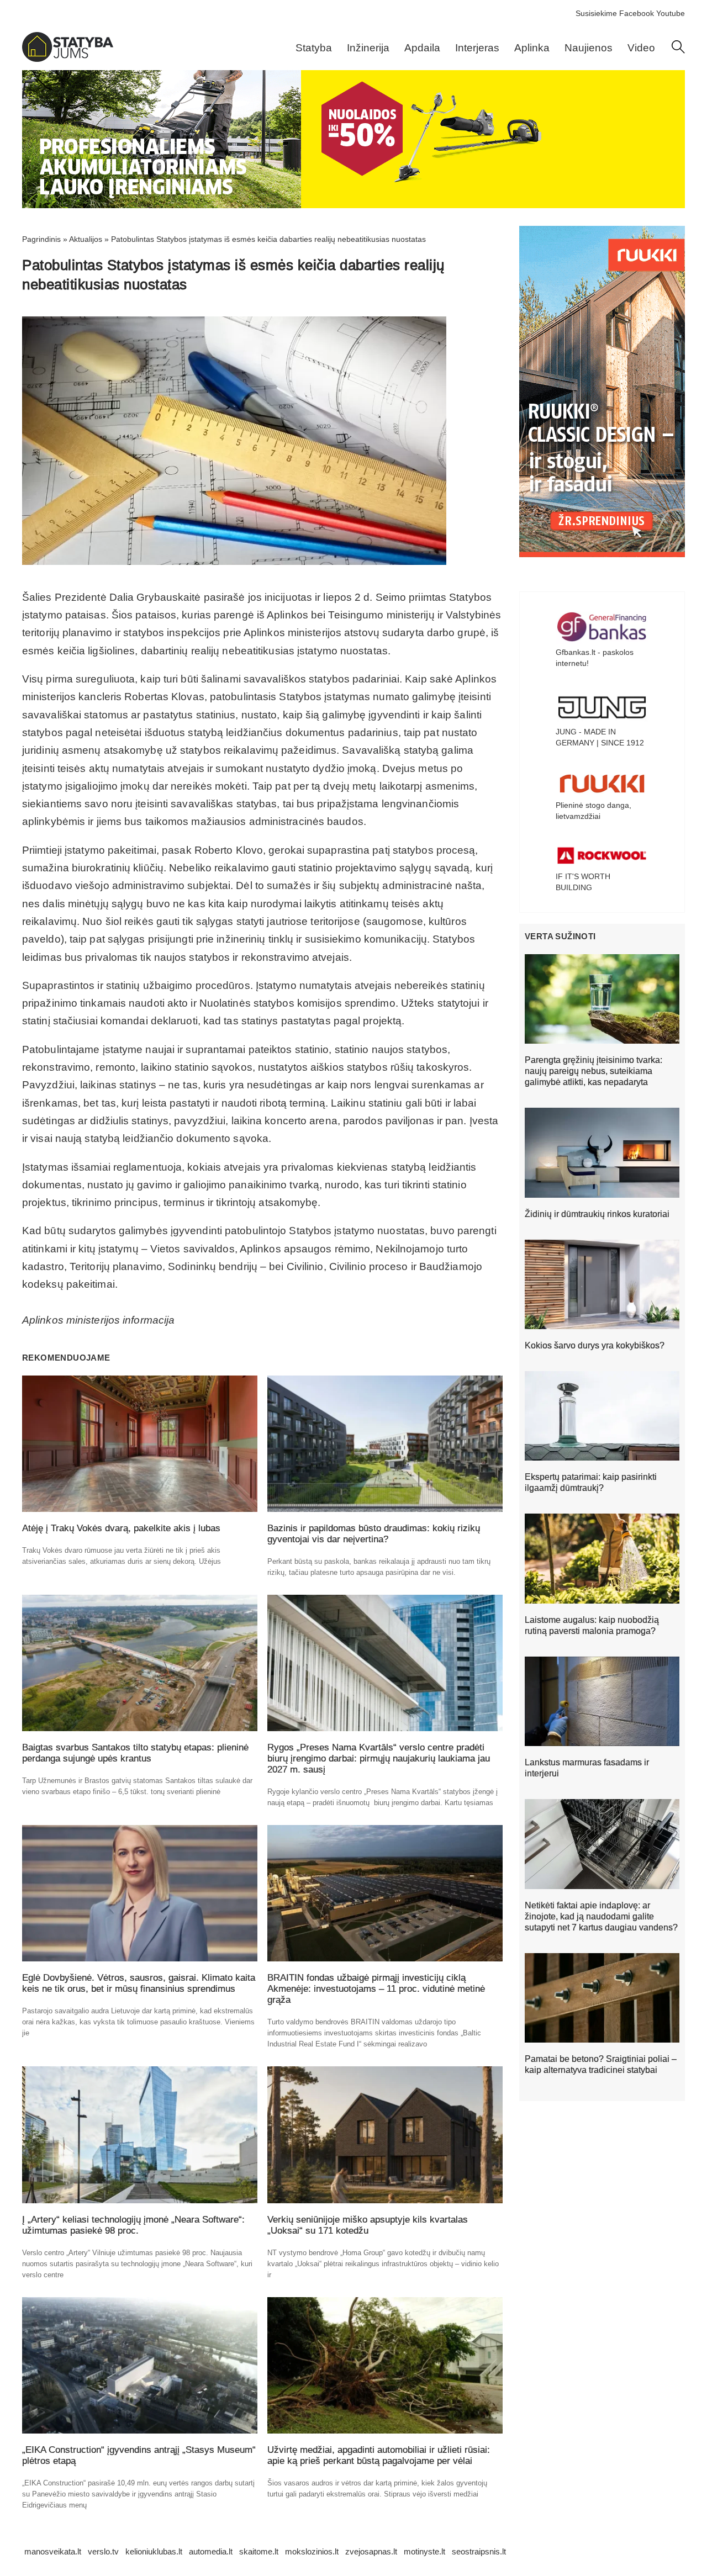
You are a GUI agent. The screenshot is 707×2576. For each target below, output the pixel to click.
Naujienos (589, 48)
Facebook (637, 13)
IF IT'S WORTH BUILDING (583, 882)
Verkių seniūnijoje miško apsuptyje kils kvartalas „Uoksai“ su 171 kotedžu (368, 2225)
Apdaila (422, 48)
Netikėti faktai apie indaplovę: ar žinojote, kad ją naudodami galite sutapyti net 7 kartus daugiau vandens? (601, 1916)
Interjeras (477, 48)
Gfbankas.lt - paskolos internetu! (595, 658)
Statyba (314, 48)
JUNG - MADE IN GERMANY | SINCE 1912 (600, 737)
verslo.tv (103, 2551)
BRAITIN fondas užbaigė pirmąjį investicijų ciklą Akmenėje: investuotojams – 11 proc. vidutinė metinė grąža (376, 1989)
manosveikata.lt (53, 2551)
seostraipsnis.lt (479, 2551)
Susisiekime (596, 13)
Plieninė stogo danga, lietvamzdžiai (593, 811)
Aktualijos (86, 239)
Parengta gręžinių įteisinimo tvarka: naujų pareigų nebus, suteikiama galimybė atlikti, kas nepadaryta (593, 1071)
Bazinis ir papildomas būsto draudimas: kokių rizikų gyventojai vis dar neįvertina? (374, 1534)
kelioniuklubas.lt (154, 2551)
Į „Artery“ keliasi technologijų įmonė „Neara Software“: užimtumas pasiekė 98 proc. (133, 2225)
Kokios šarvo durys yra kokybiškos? (595, 1345)
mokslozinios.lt (312, 2551)
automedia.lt (211, 2551)
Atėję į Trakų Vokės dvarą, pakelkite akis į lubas (121, 1528)
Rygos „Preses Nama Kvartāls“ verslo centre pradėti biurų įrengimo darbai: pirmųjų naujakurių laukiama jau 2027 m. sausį (379, 1758)
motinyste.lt (424, 2551)
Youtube (671, 13)
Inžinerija (368, 48)
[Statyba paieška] (678, 51)
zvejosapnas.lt (371, 2551)
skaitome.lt (259, 2551)
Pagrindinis (41, 239)
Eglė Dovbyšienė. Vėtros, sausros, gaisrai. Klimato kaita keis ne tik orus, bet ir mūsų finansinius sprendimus (139, 1983)
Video (641, 48)
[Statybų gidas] (68, 59)
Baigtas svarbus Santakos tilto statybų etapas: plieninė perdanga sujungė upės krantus (135, 1753)
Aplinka (532, 48)
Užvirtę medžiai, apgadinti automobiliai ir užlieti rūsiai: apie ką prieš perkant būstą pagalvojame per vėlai (379, 2455)
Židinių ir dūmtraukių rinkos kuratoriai (597, 1214)
